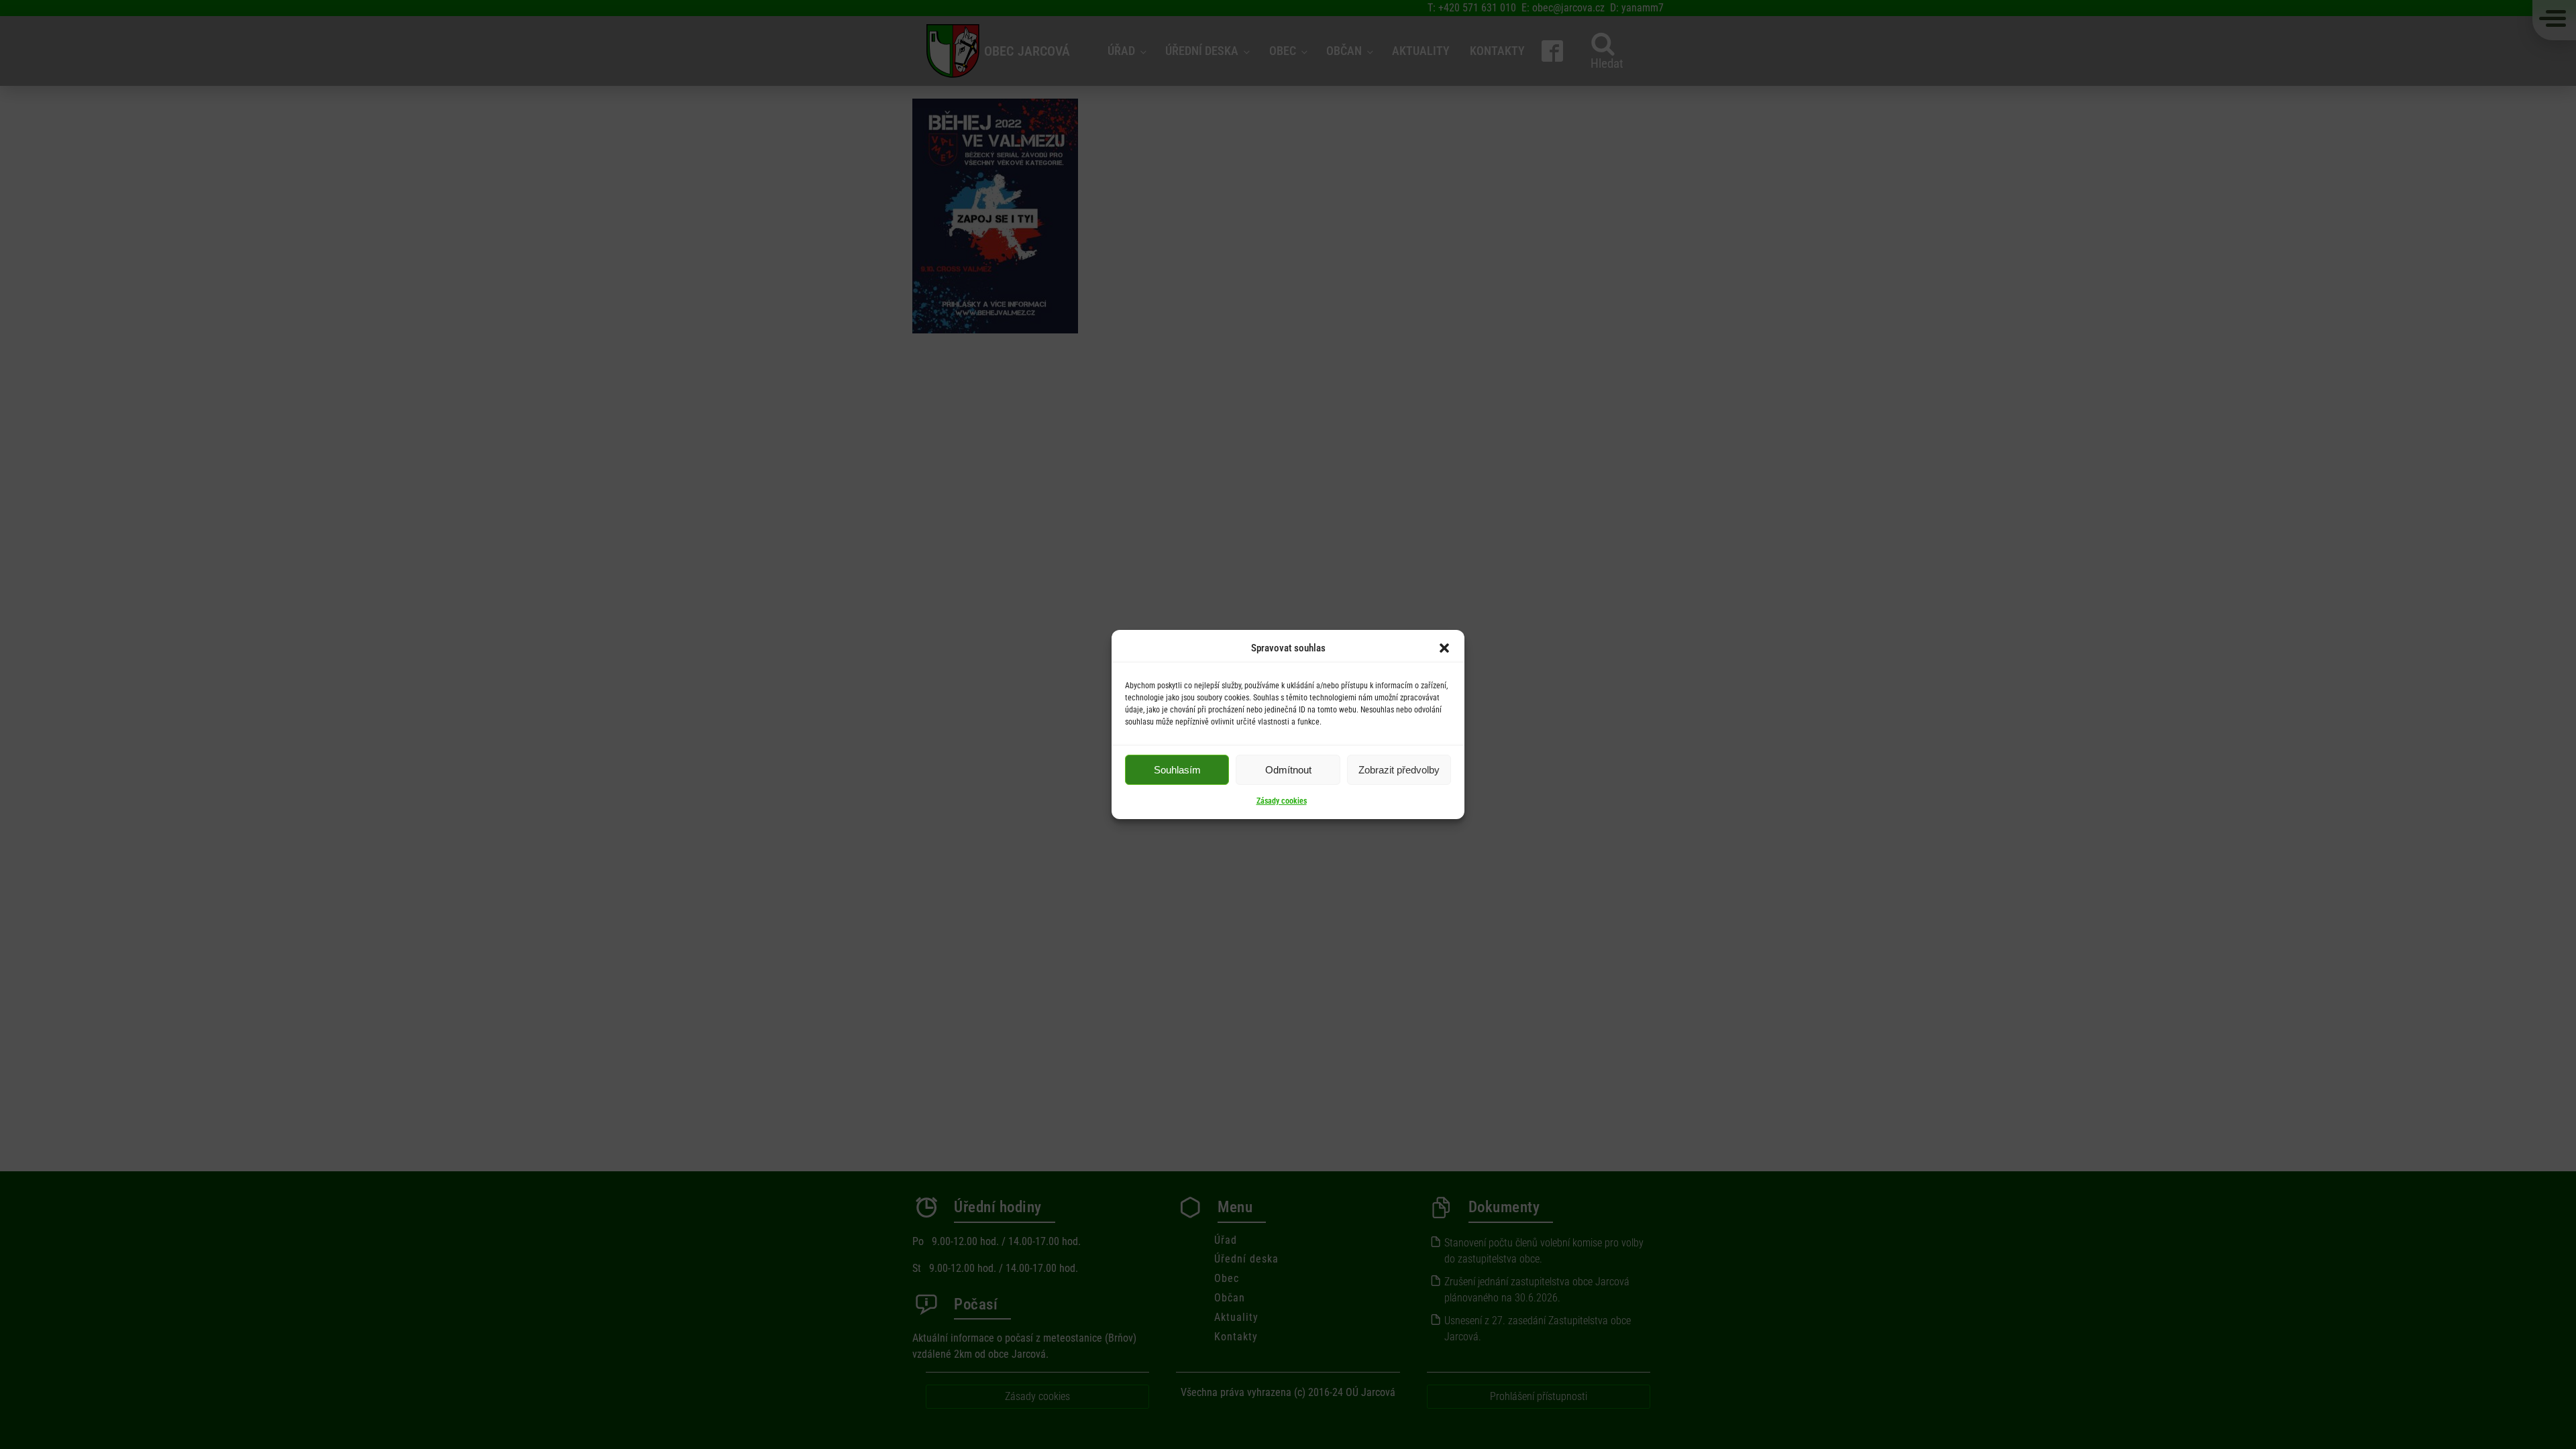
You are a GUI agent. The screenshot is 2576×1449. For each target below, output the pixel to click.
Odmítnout (1288, 770)
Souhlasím (1177, 770)
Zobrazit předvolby (1399, 770)
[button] (1444, 648)
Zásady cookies (1282, 801)
